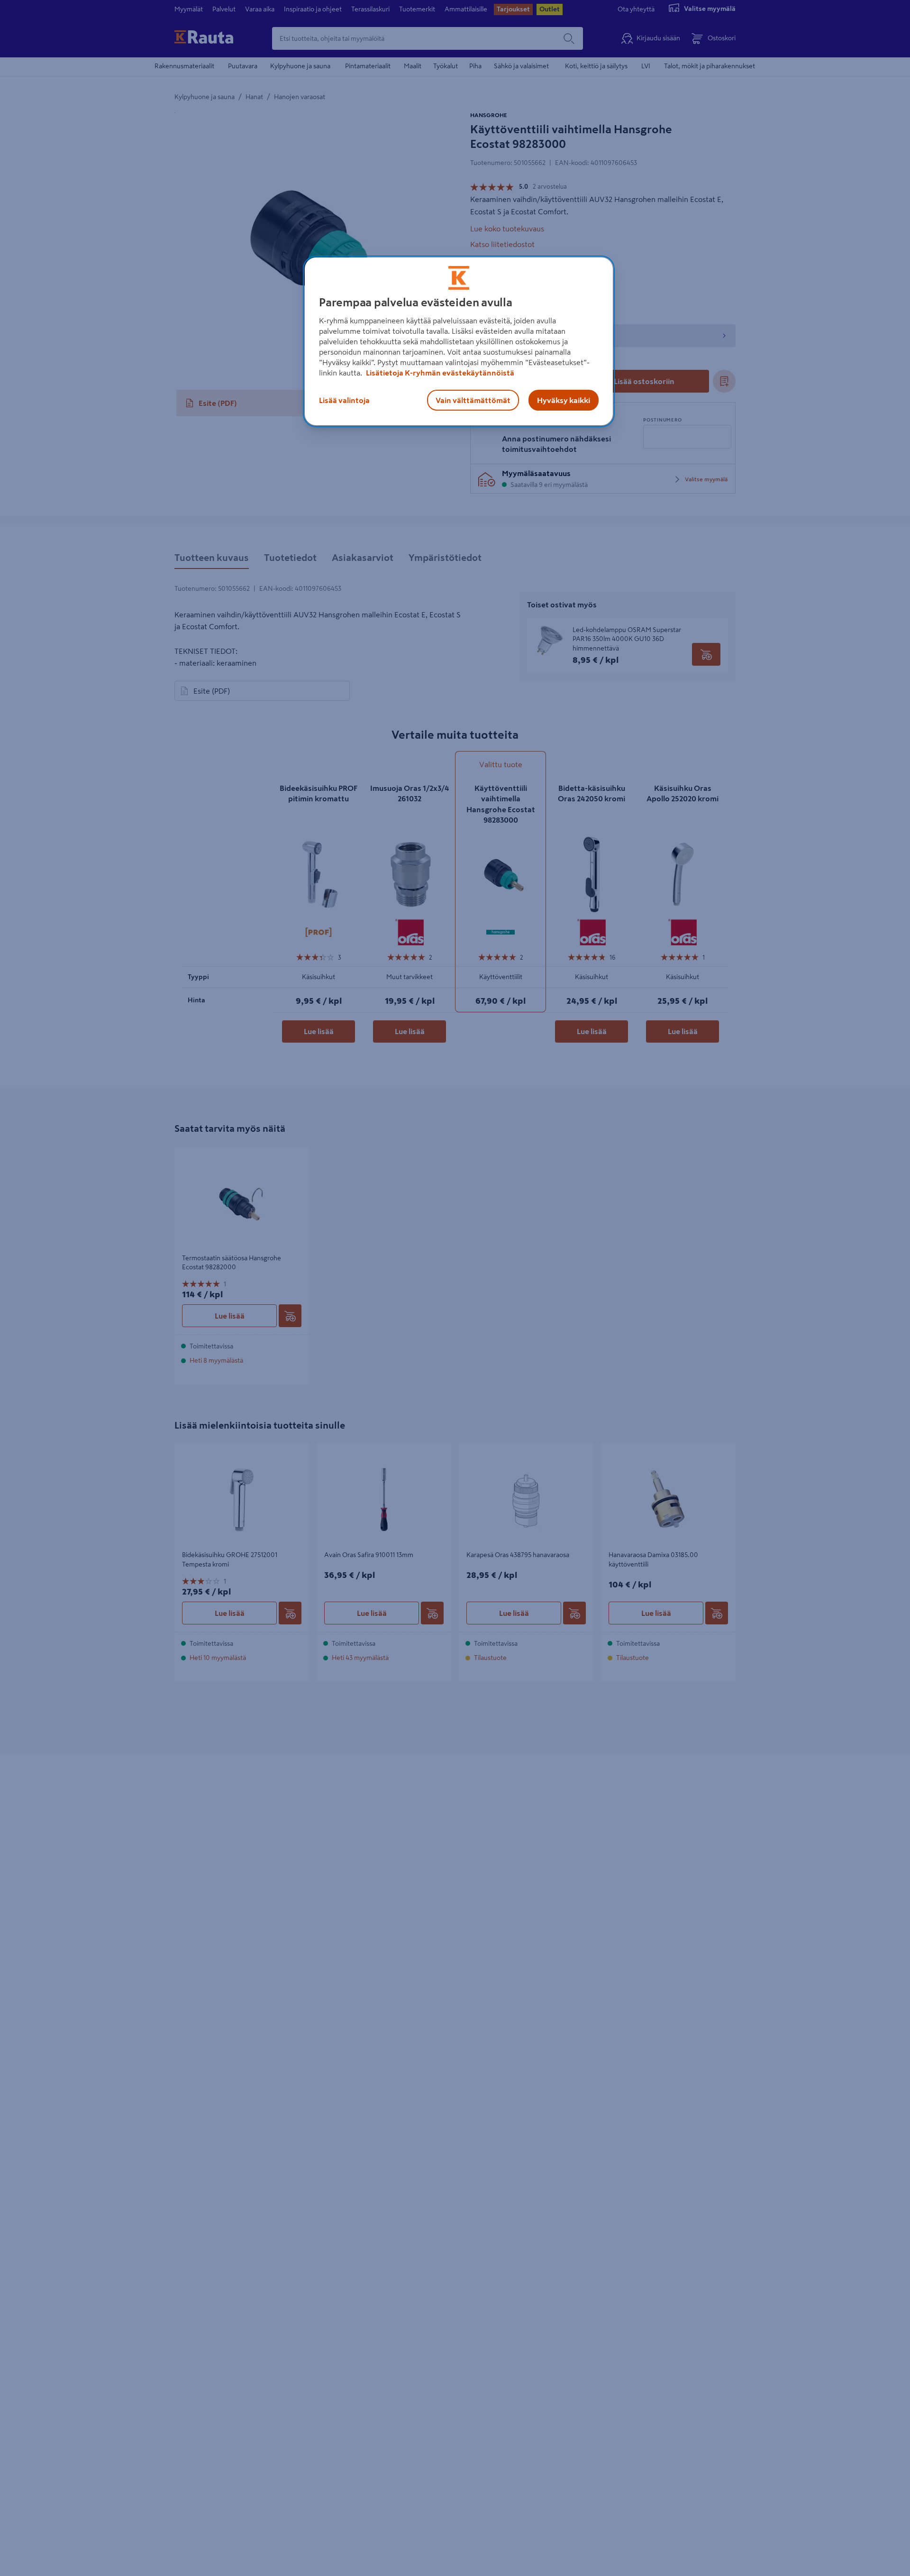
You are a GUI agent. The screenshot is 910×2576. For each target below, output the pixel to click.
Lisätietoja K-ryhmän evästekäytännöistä (439, 373)
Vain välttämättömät (473, 400)
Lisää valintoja (344, 400)
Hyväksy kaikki (564, 400)
